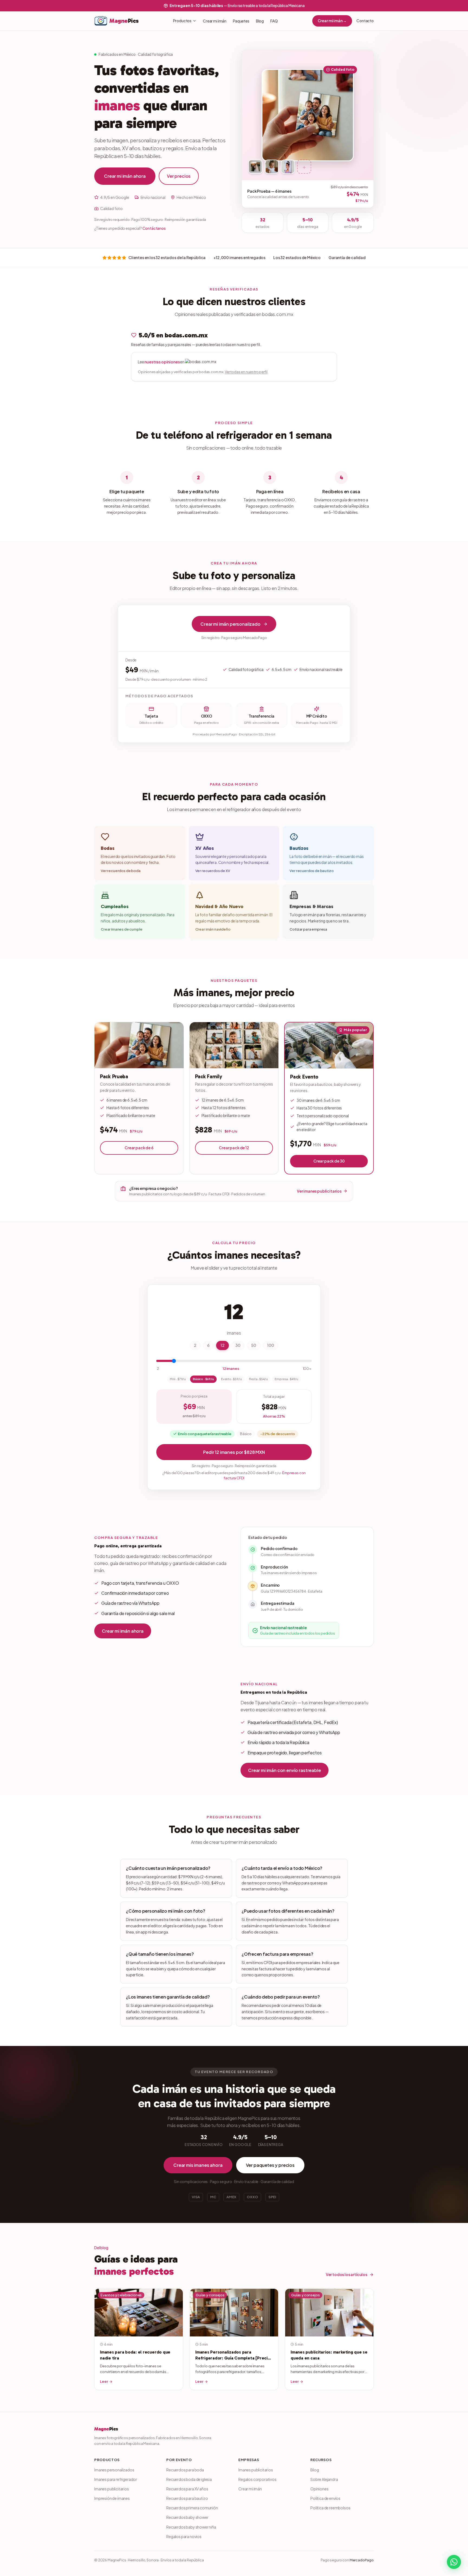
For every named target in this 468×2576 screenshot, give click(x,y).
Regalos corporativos (257, 2479)
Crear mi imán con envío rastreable (285, 1770)
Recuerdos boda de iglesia (189, 2479)
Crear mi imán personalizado (230, 624)
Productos (182, 21)
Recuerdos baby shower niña (191, 2527)
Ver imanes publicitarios (319, 1191)
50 (254, 1345)
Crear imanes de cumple (121, 929)
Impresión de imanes (112, 2498)
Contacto (365, 21)
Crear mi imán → (332, 21)
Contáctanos (154, 228)
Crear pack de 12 (234, 1148)
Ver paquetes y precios (270, 2165)
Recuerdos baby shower (187, 2517)
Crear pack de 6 (139, 1148)
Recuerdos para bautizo (187, 2498)
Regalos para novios (184, 2536)
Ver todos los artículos (347, 2274)
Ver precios (179, 176)
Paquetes (241, 21)
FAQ (274, 21)
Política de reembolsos (330, 2508)
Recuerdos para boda (185, 2470)
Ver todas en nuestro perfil (246, 372)
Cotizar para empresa (308, 929)
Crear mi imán (215, 21)
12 (222, 1345)
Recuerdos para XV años (187, 2489)
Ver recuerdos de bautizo (311, 871)
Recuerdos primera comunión (192, 2508)
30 (238, 1345)
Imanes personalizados (114, 2470)
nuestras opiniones (162, 362)
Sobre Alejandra (324, 2479)
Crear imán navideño (213, 929)
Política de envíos (325, 2498)
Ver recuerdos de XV (213, 871)
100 (271, 1345)
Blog (260, 21)
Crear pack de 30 (329, 1161)
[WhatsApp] (454, 2562)
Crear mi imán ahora (125, 176)
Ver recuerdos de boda (121, 871)
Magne (106, 2429)
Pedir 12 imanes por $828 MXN (234, 1452)
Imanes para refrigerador (116, 2479)
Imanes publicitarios (112, 2489)
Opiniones (319, 2489)
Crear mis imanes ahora (198, 2165)
